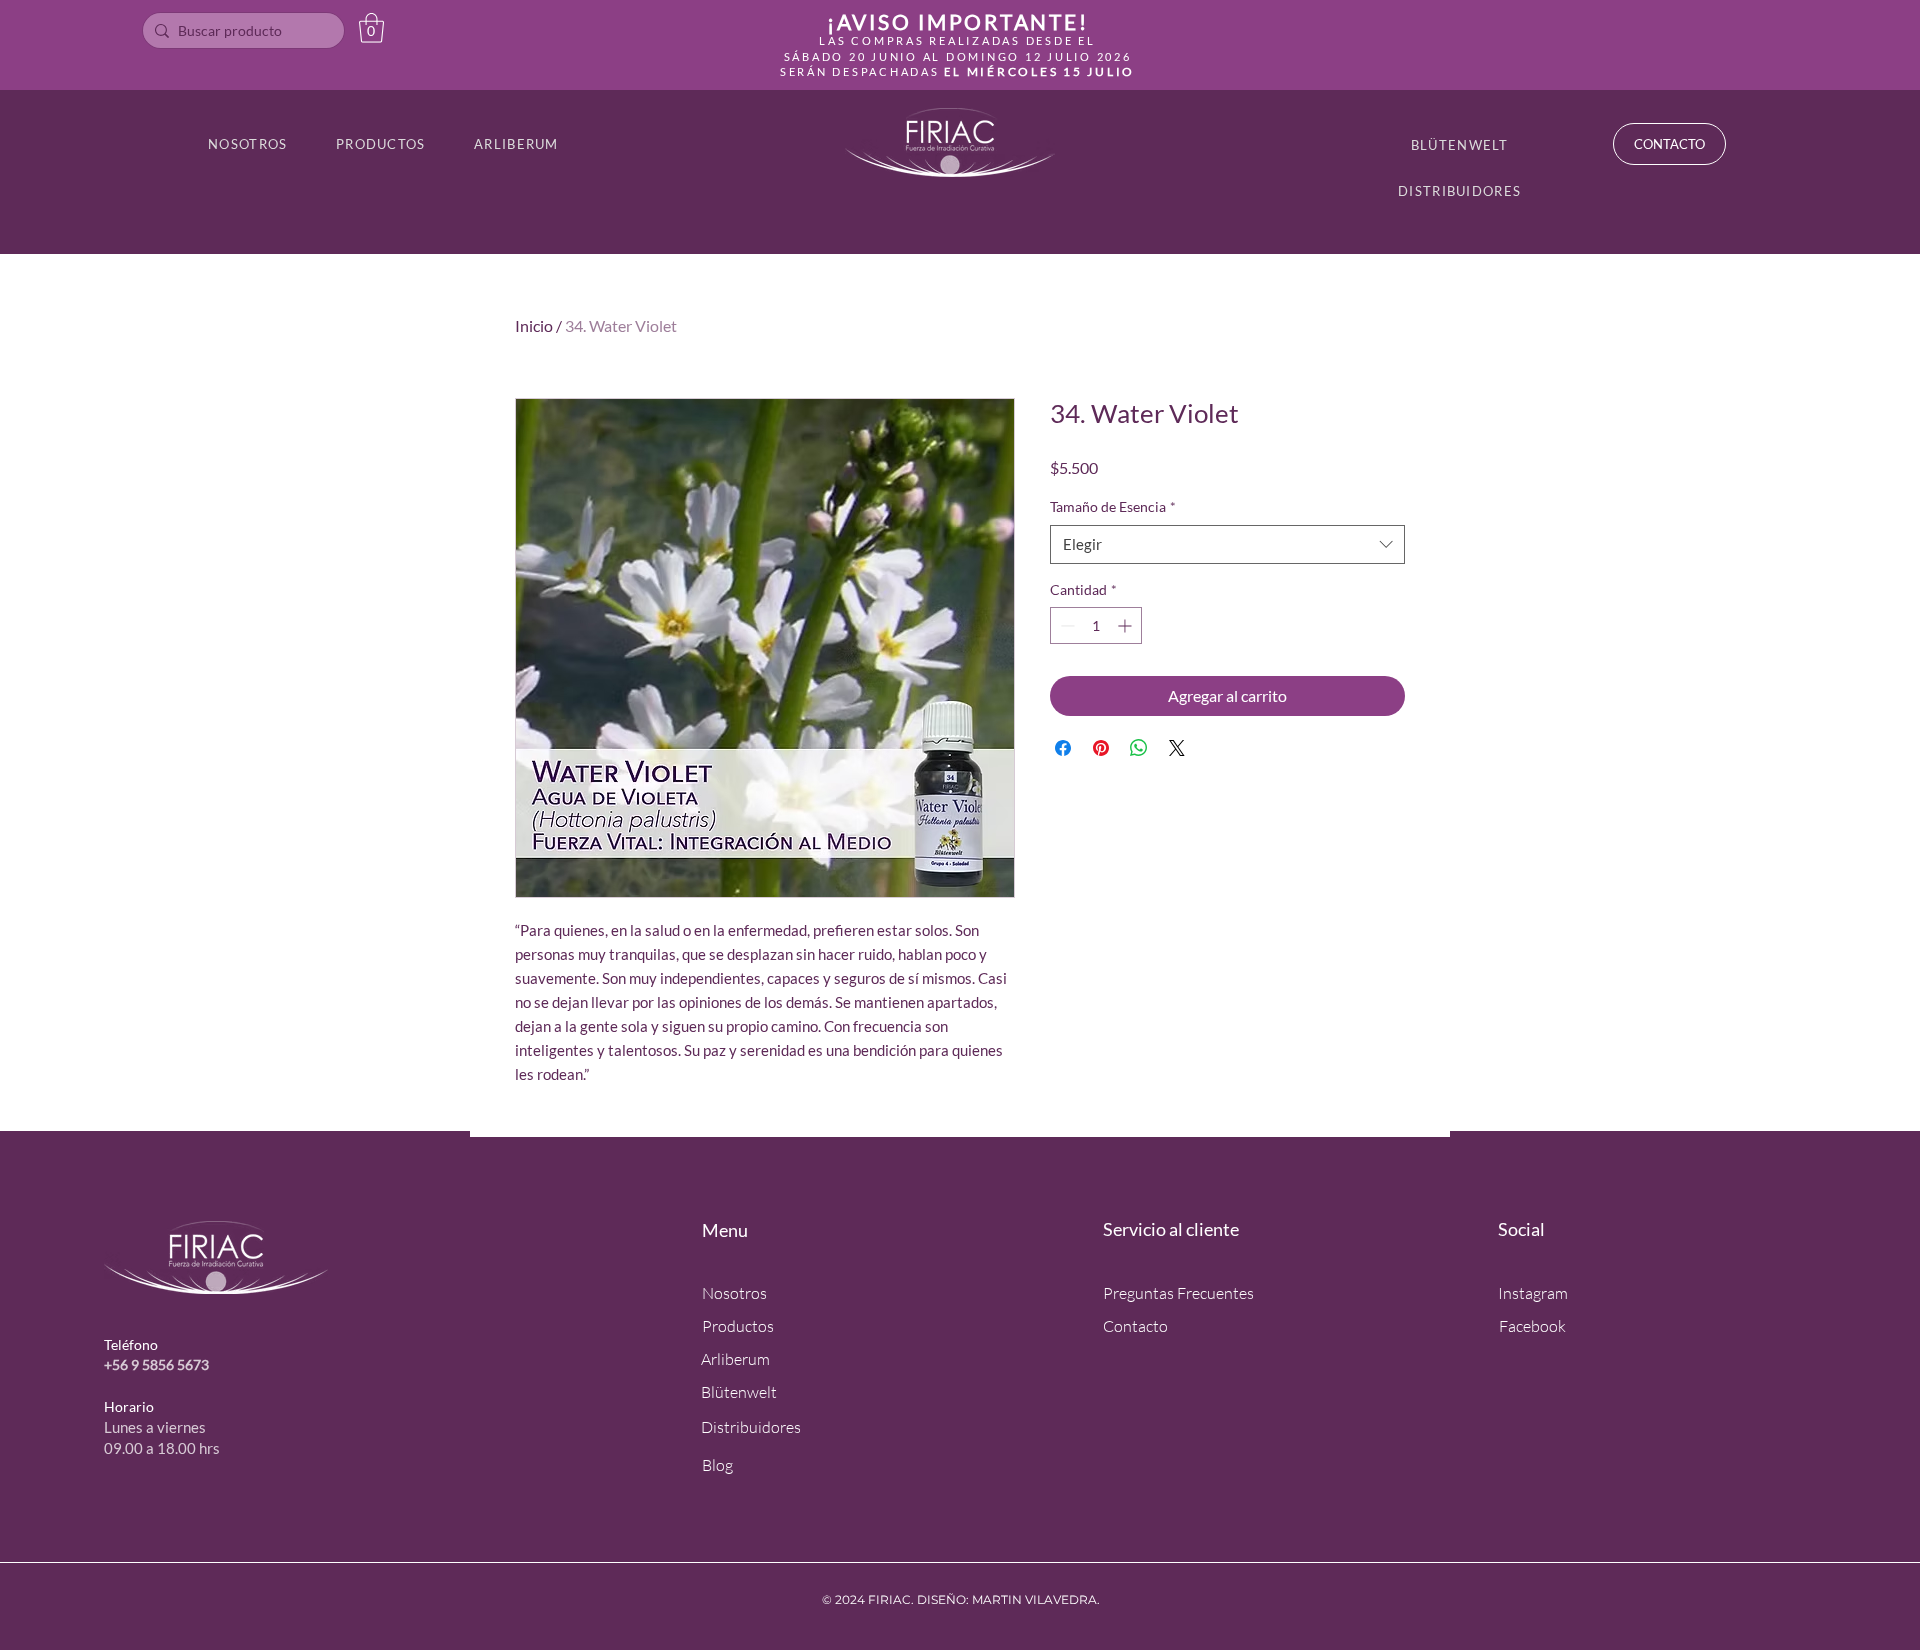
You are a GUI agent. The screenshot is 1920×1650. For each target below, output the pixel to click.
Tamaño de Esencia (1113, 506)
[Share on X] (1177, 748)
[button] (371, 28)
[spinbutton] (1096, 625)
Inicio (534, 325)
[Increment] (1126, 625)
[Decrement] (1065, 625)
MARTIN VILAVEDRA (1034, 1599)
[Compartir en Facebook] (1063, 748)
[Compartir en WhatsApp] (1139, 748)
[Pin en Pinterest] (1101, 748)
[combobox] (1227, 544)
